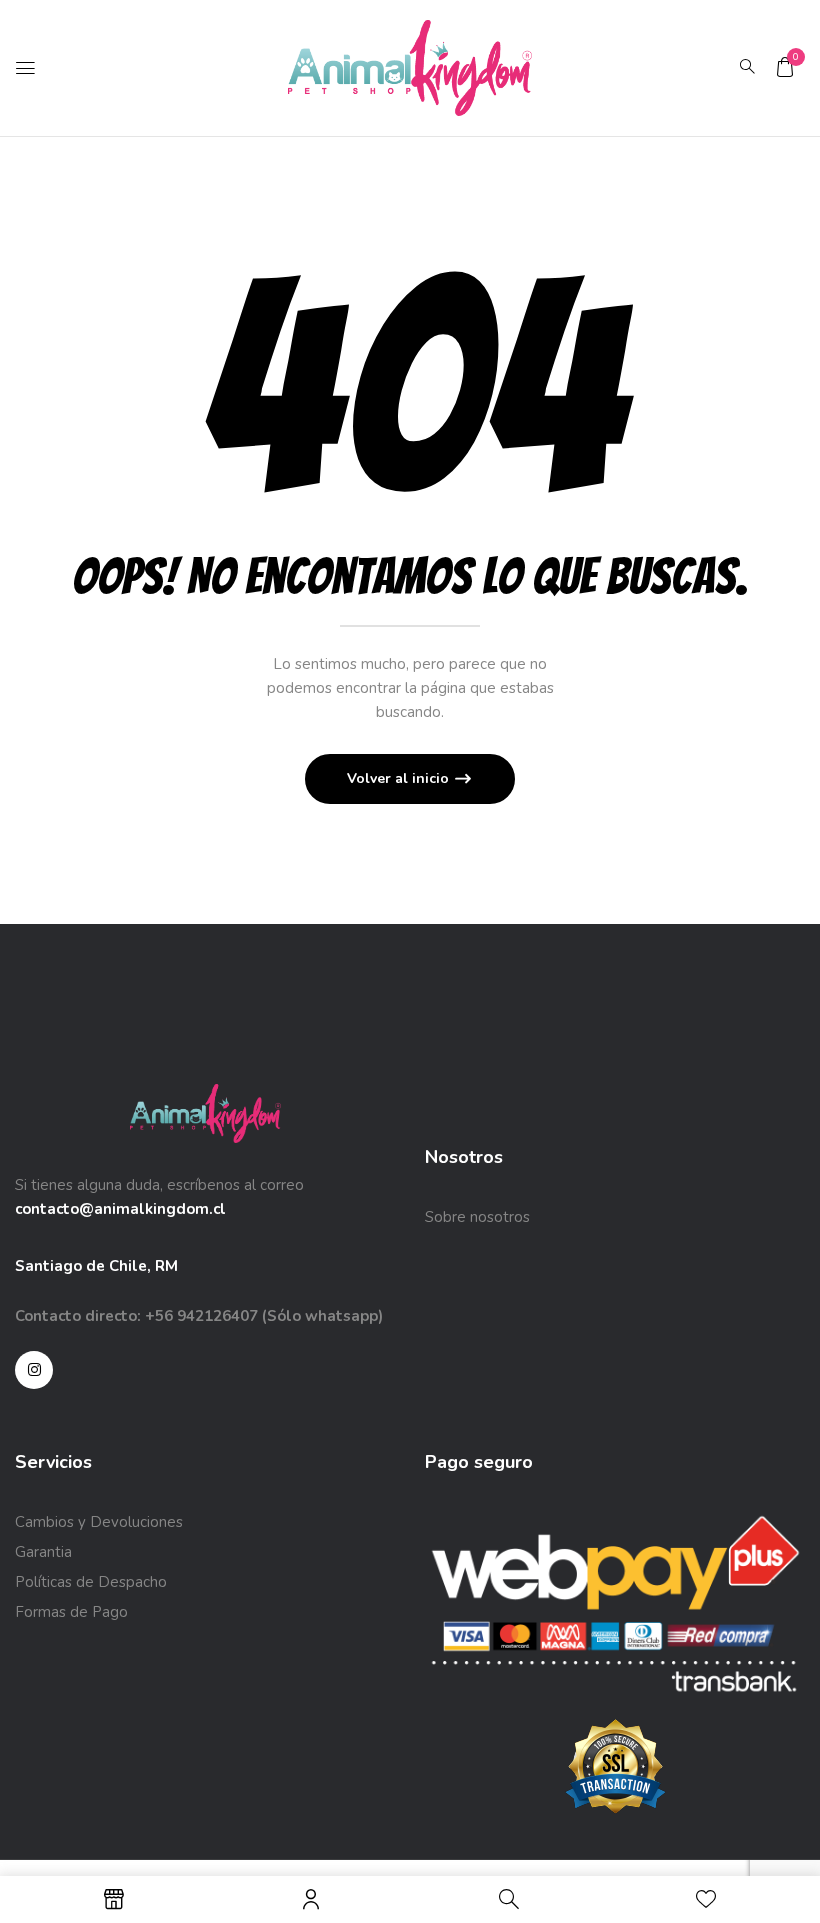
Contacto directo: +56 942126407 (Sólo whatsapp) (199, 1316)
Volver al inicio (400, 778)
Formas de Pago (71, 1612)
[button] (785, 67)
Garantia (43, 1552)
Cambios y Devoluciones (99, 1522)
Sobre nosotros (477, 1217)
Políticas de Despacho (91, 1582)
